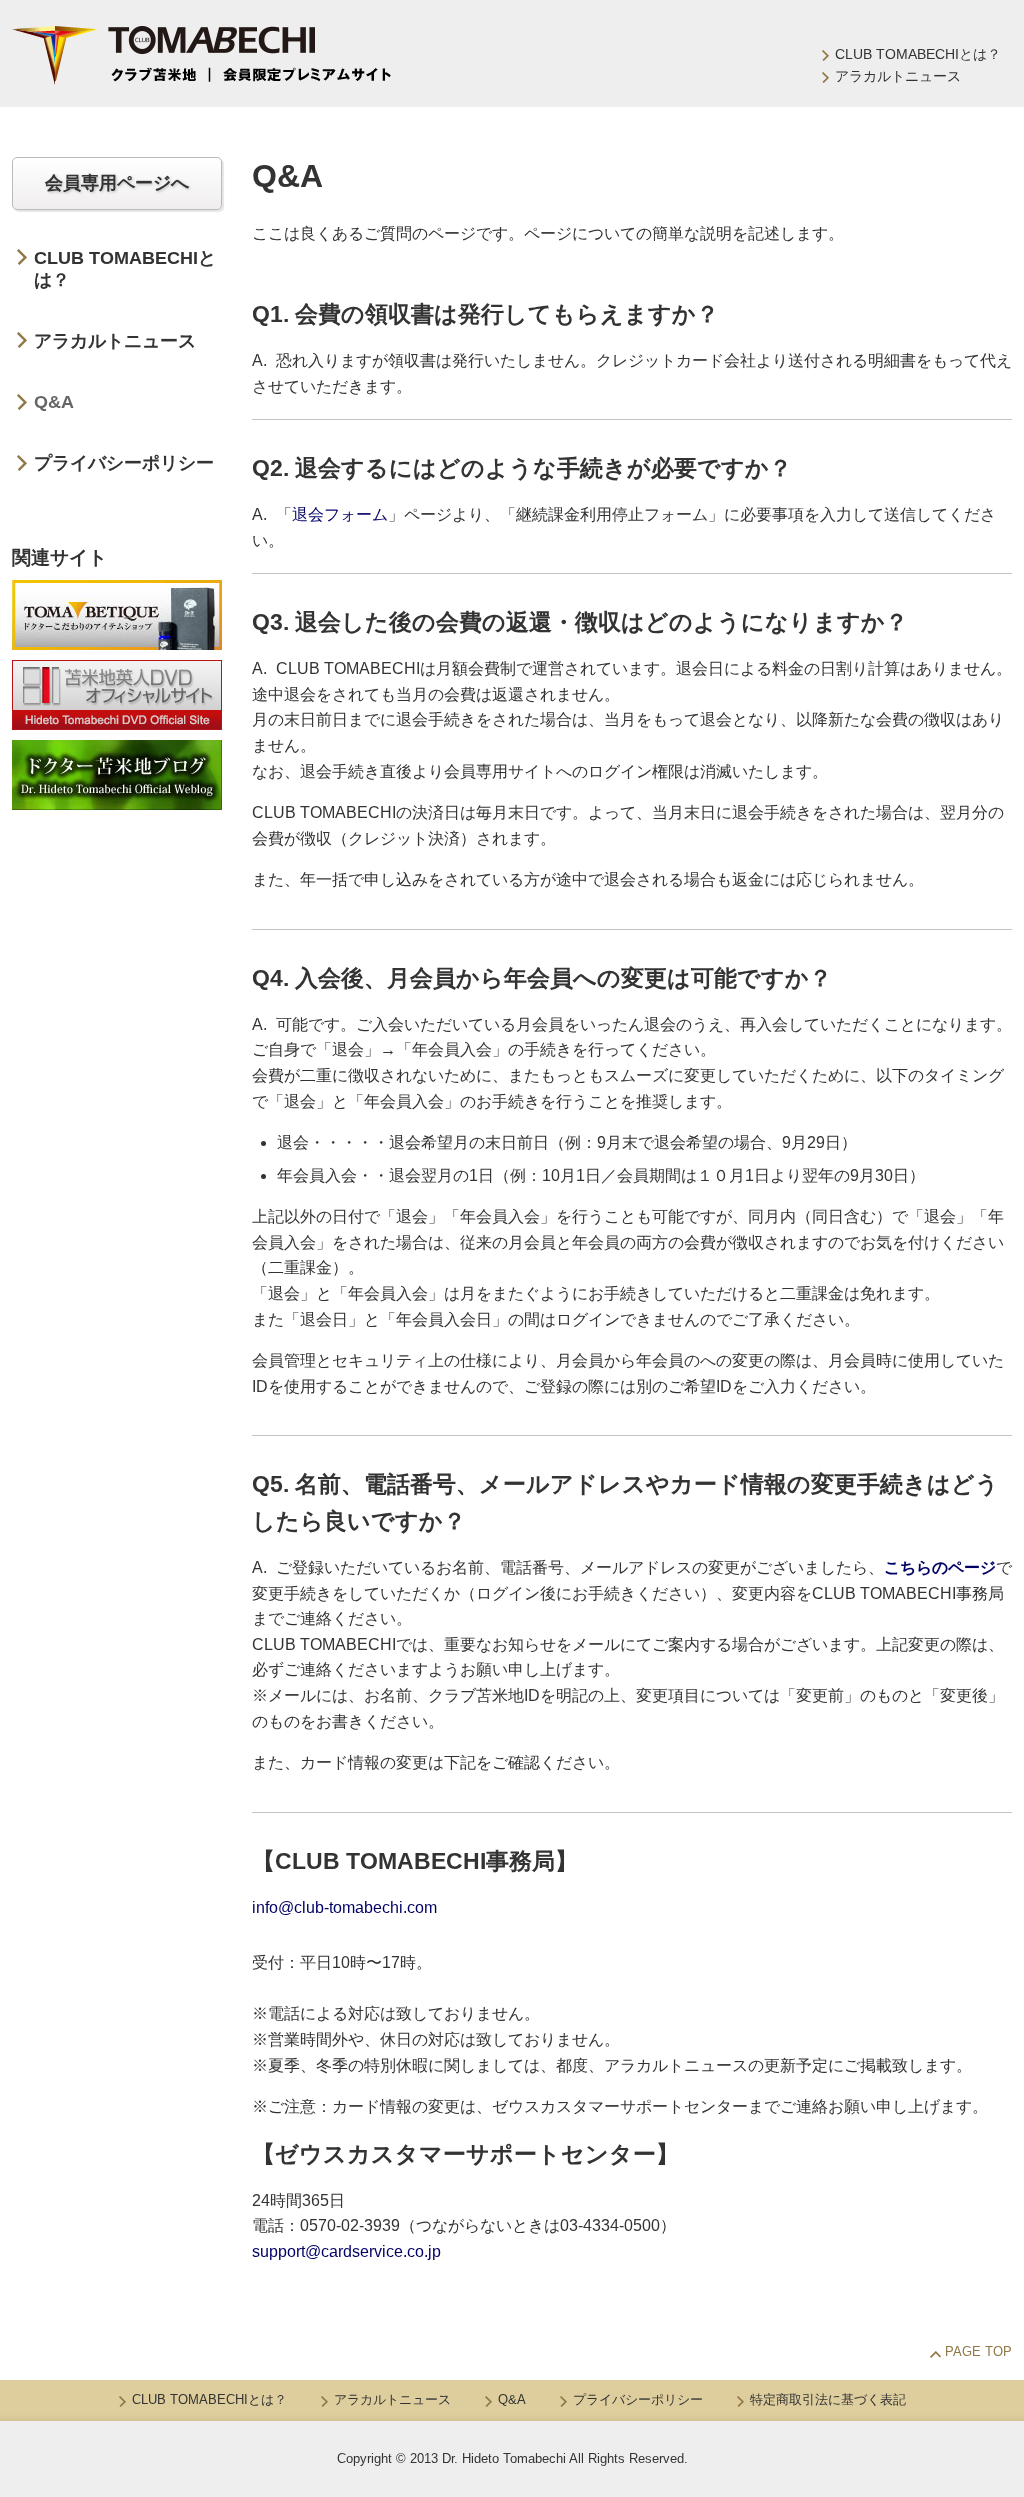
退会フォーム (340, 514)
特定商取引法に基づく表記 (828, 2399)
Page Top (978, 2351)
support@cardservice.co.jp (346, 2251)
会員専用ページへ (117, 183)
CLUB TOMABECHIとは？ (918, 54)
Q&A (54, 402)
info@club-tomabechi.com (344, 1907)
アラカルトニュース (898, 76)
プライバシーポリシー (124, 463)
